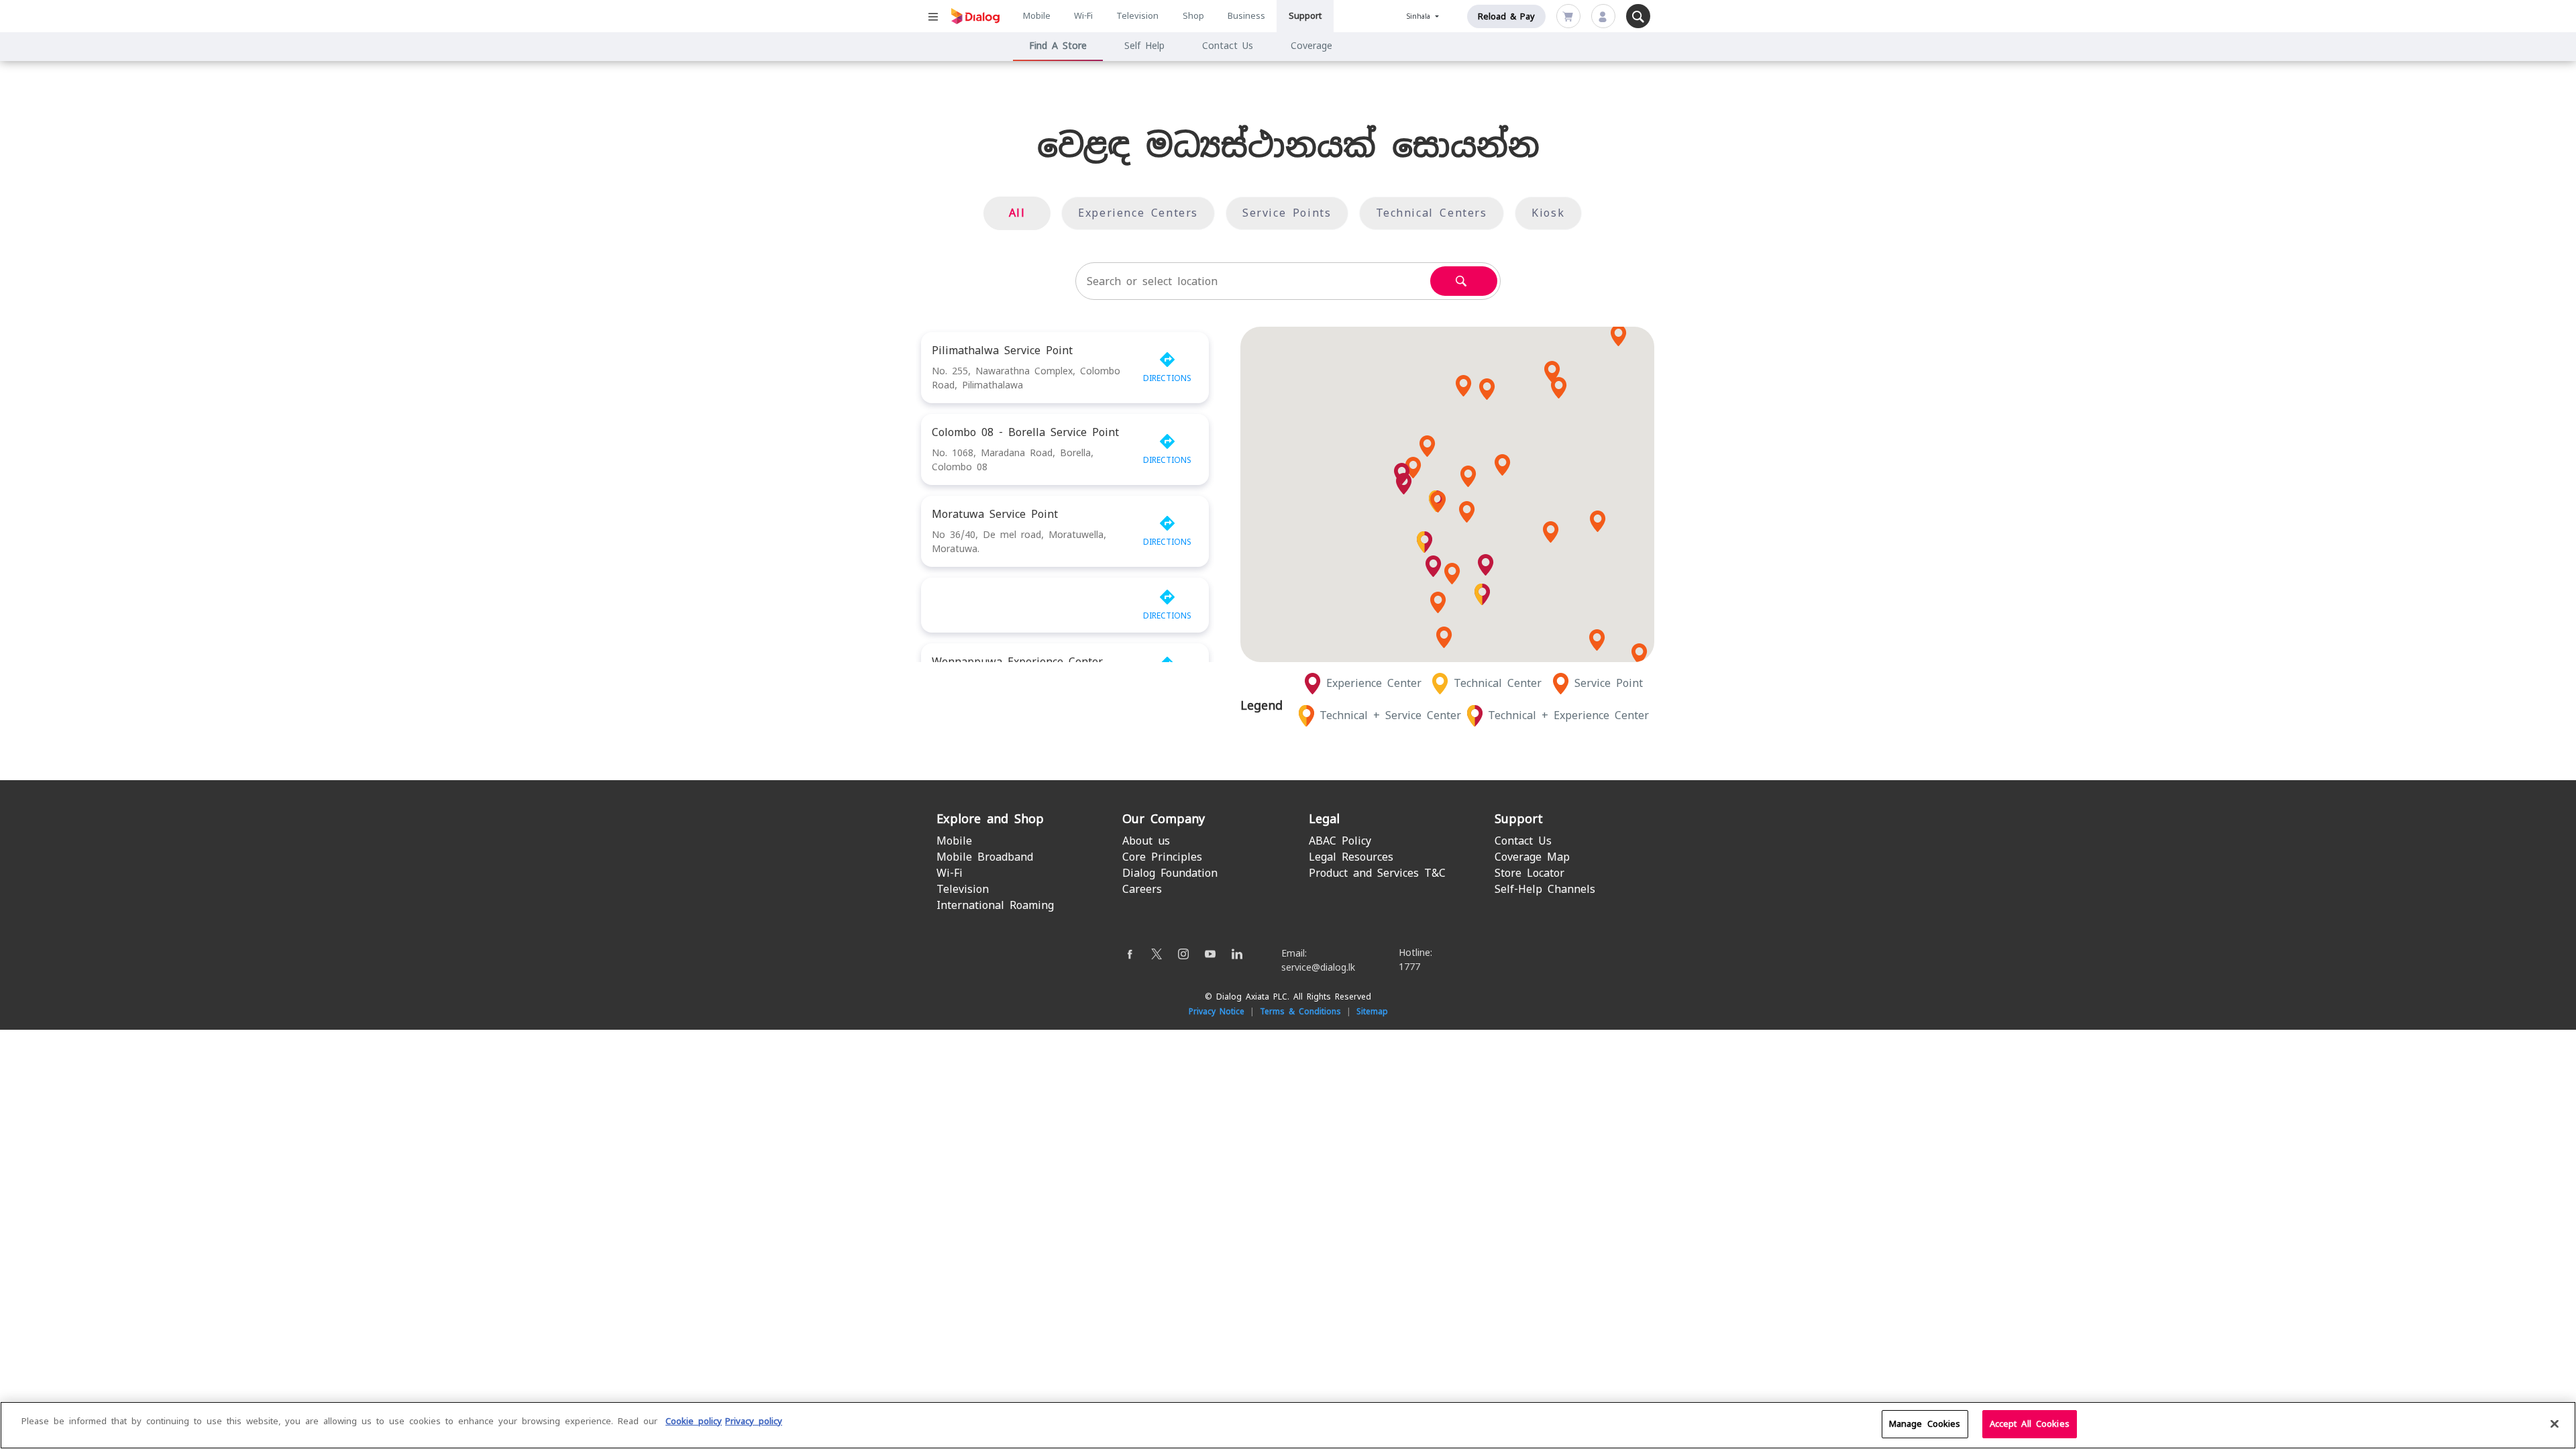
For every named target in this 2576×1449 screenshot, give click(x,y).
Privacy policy (754, 1421)
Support (1305, 16)
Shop (1193, 16)
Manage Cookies (1925, 1424)
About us (1146, 841)
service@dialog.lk (1318, 967)
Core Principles (1162, 857)
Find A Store (1058, 46)
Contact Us (1228, 46)
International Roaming (995, 905)
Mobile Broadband (985, 857)
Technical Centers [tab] (1432, 213)
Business (1246, 16)
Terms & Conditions (1300, 1012)
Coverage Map (1532, 857)
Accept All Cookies (2030, 1424)
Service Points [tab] (1287, 213)
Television (1137, 16)
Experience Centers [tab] (1138, 213)
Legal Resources (1351, 857)
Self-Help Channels (1545, 889)
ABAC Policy (1340, 841)
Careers (1142, 889)
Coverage (1311, 46)
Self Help (1144, 46)
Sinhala (1420, 16)
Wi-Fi (1083, 16)
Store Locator (1529, 873)
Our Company (1164, 819)
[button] (1467, 512)
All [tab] (1017, 213)
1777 (1409, 967)
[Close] (2555, 1424)
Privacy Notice (1217, 1012)
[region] (1288, 1425)
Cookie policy (694, 1421)
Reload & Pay (1506, 16)
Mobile (1037, 16)
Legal (1324, 819)
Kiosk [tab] (1548, 213)
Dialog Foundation (1170, 873)
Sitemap (1372, 1012)
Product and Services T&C (1377, 873)
